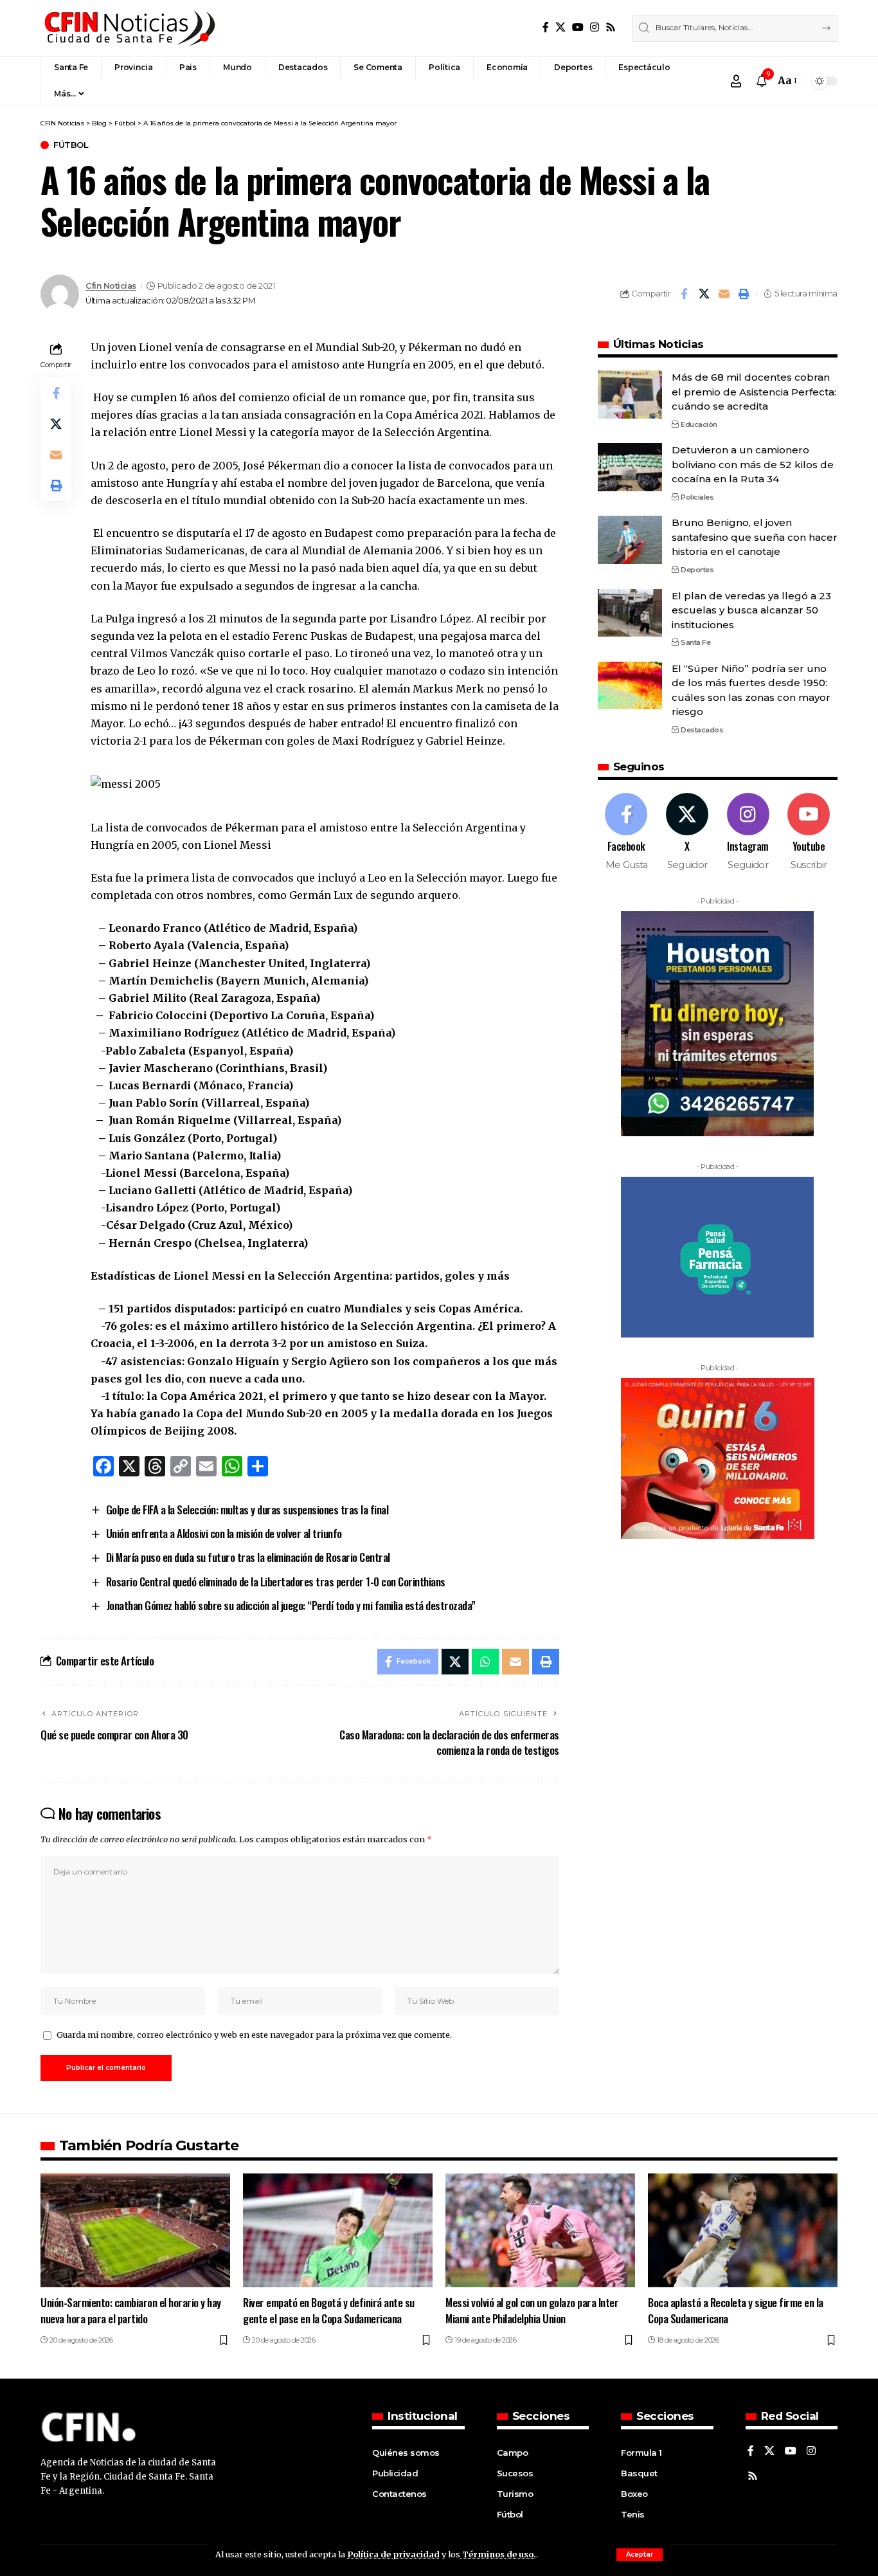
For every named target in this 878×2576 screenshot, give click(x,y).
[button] (640, 2555)
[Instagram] (595, 27)
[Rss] (611, 27)
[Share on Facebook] (684, 294)
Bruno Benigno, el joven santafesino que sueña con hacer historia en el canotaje (755, 537)
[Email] (724, 294)
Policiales (697, 496)
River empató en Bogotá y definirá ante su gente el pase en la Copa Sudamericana (329, 2310)
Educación (699, 424)
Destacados (702, 729)
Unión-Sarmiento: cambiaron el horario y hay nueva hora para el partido (131, 2310)
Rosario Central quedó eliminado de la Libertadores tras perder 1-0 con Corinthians (276, 1582)
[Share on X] (704, 294)
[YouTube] (578, 27)
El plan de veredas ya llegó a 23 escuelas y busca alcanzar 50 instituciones (751, 610)
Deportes (697, 569)
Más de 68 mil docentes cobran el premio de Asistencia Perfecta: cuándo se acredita (754, 392)
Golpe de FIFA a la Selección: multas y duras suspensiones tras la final (247, 1510)
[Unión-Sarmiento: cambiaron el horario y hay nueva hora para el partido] (135, 2230)
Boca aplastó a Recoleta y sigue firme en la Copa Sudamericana (736, 2310)
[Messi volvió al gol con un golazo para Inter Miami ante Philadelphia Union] (540, 2230)
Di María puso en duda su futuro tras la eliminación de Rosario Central (248, 1557)
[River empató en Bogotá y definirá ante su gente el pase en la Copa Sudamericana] (338, 2230)
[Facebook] (546, 27)
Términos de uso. (498, 2554)
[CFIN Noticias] (129, 28)
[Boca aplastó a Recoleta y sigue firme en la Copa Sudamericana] (743, 2230)
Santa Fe (695, 642)
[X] (560, 27)
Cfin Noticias (111, 286)
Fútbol (71, 145)
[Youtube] (809, 832)
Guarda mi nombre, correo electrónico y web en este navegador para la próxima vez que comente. (254, 2035)
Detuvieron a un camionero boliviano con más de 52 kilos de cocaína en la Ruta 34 (753, 464)
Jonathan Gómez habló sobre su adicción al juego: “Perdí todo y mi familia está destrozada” (291, 1605)
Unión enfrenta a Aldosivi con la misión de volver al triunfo (224, 1533)
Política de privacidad (393, 2554)
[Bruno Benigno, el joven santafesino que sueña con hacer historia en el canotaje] (630, 540)
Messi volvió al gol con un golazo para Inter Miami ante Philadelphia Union (532, 2310)
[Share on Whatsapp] (485, 1662)
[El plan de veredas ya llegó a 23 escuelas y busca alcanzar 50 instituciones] (630, 612)
